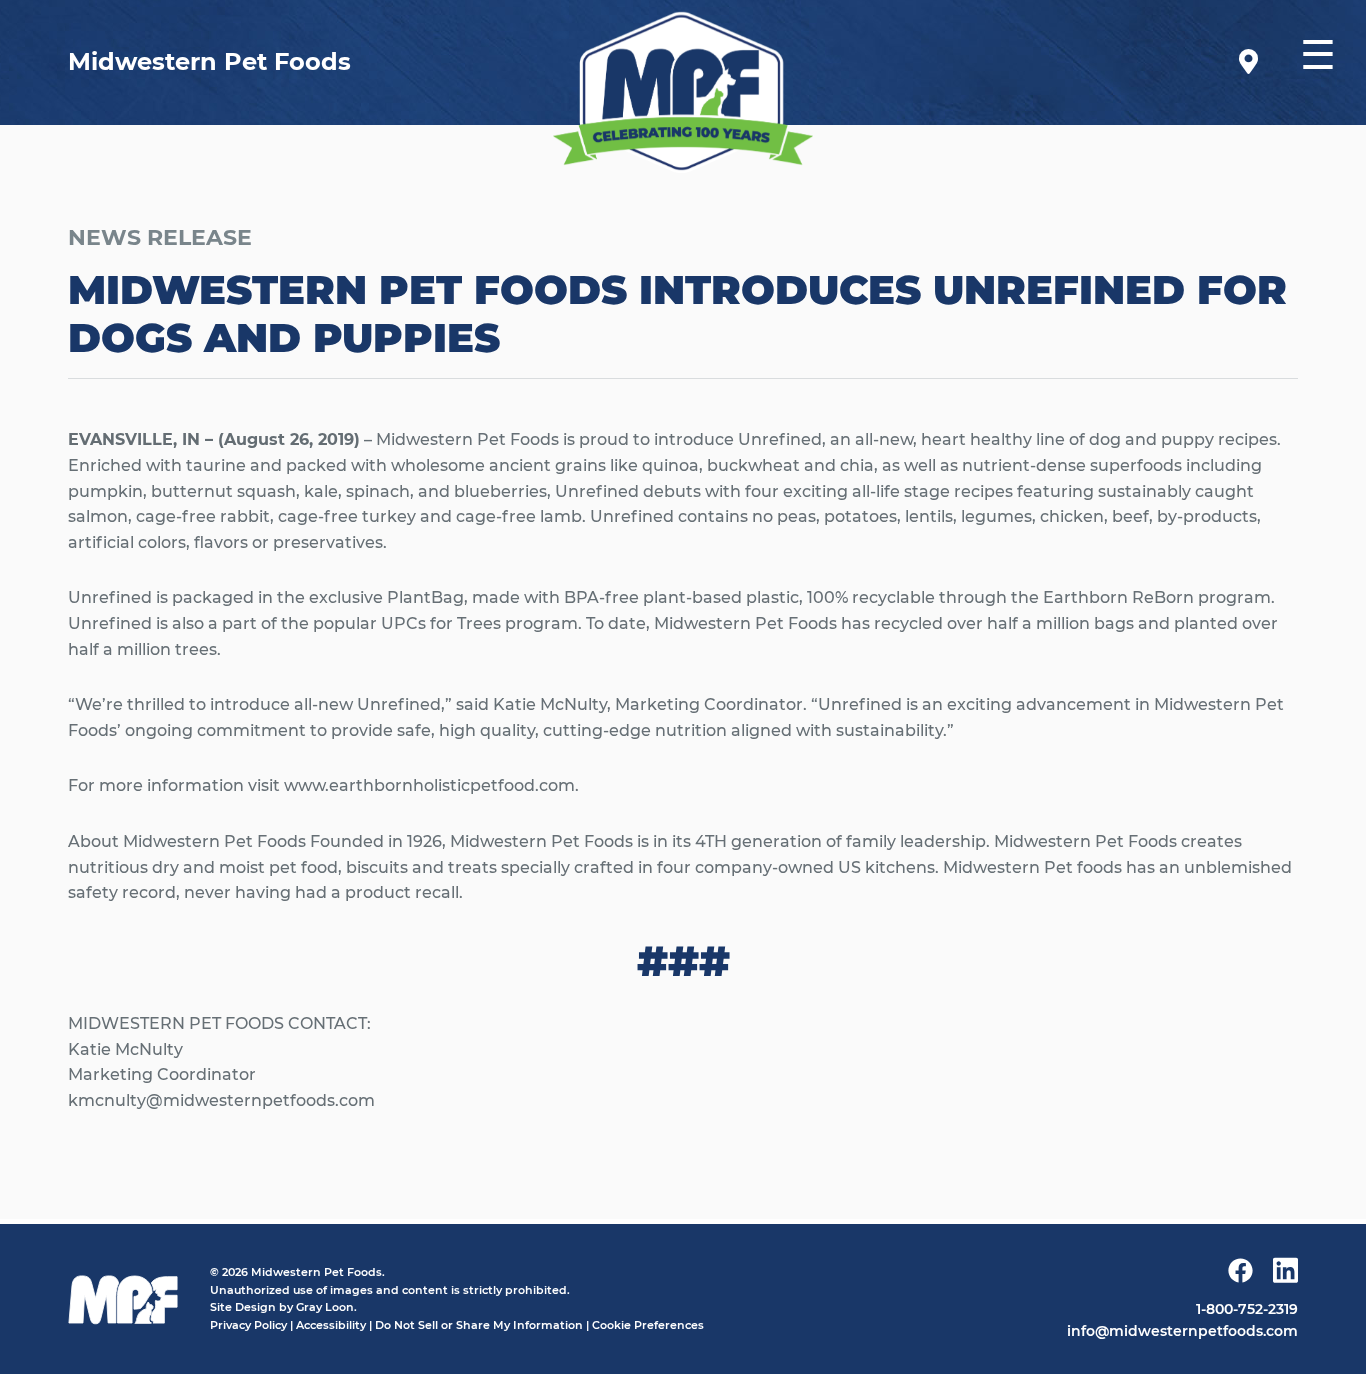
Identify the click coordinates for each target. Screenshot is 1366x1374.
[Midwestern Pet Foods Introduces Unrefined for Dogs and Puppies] (683, 91)
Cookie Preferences (648, 1325)
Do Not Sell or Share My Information (479, 1325)
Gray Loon (325, 1307)
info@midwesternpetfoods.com (1182, 1331)
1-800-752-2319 (1247, 1309)
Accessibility (331, 1325)
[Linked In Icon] (1285, 1274)
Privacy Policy (248, 1325)
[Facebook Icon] (1240, 1274)
